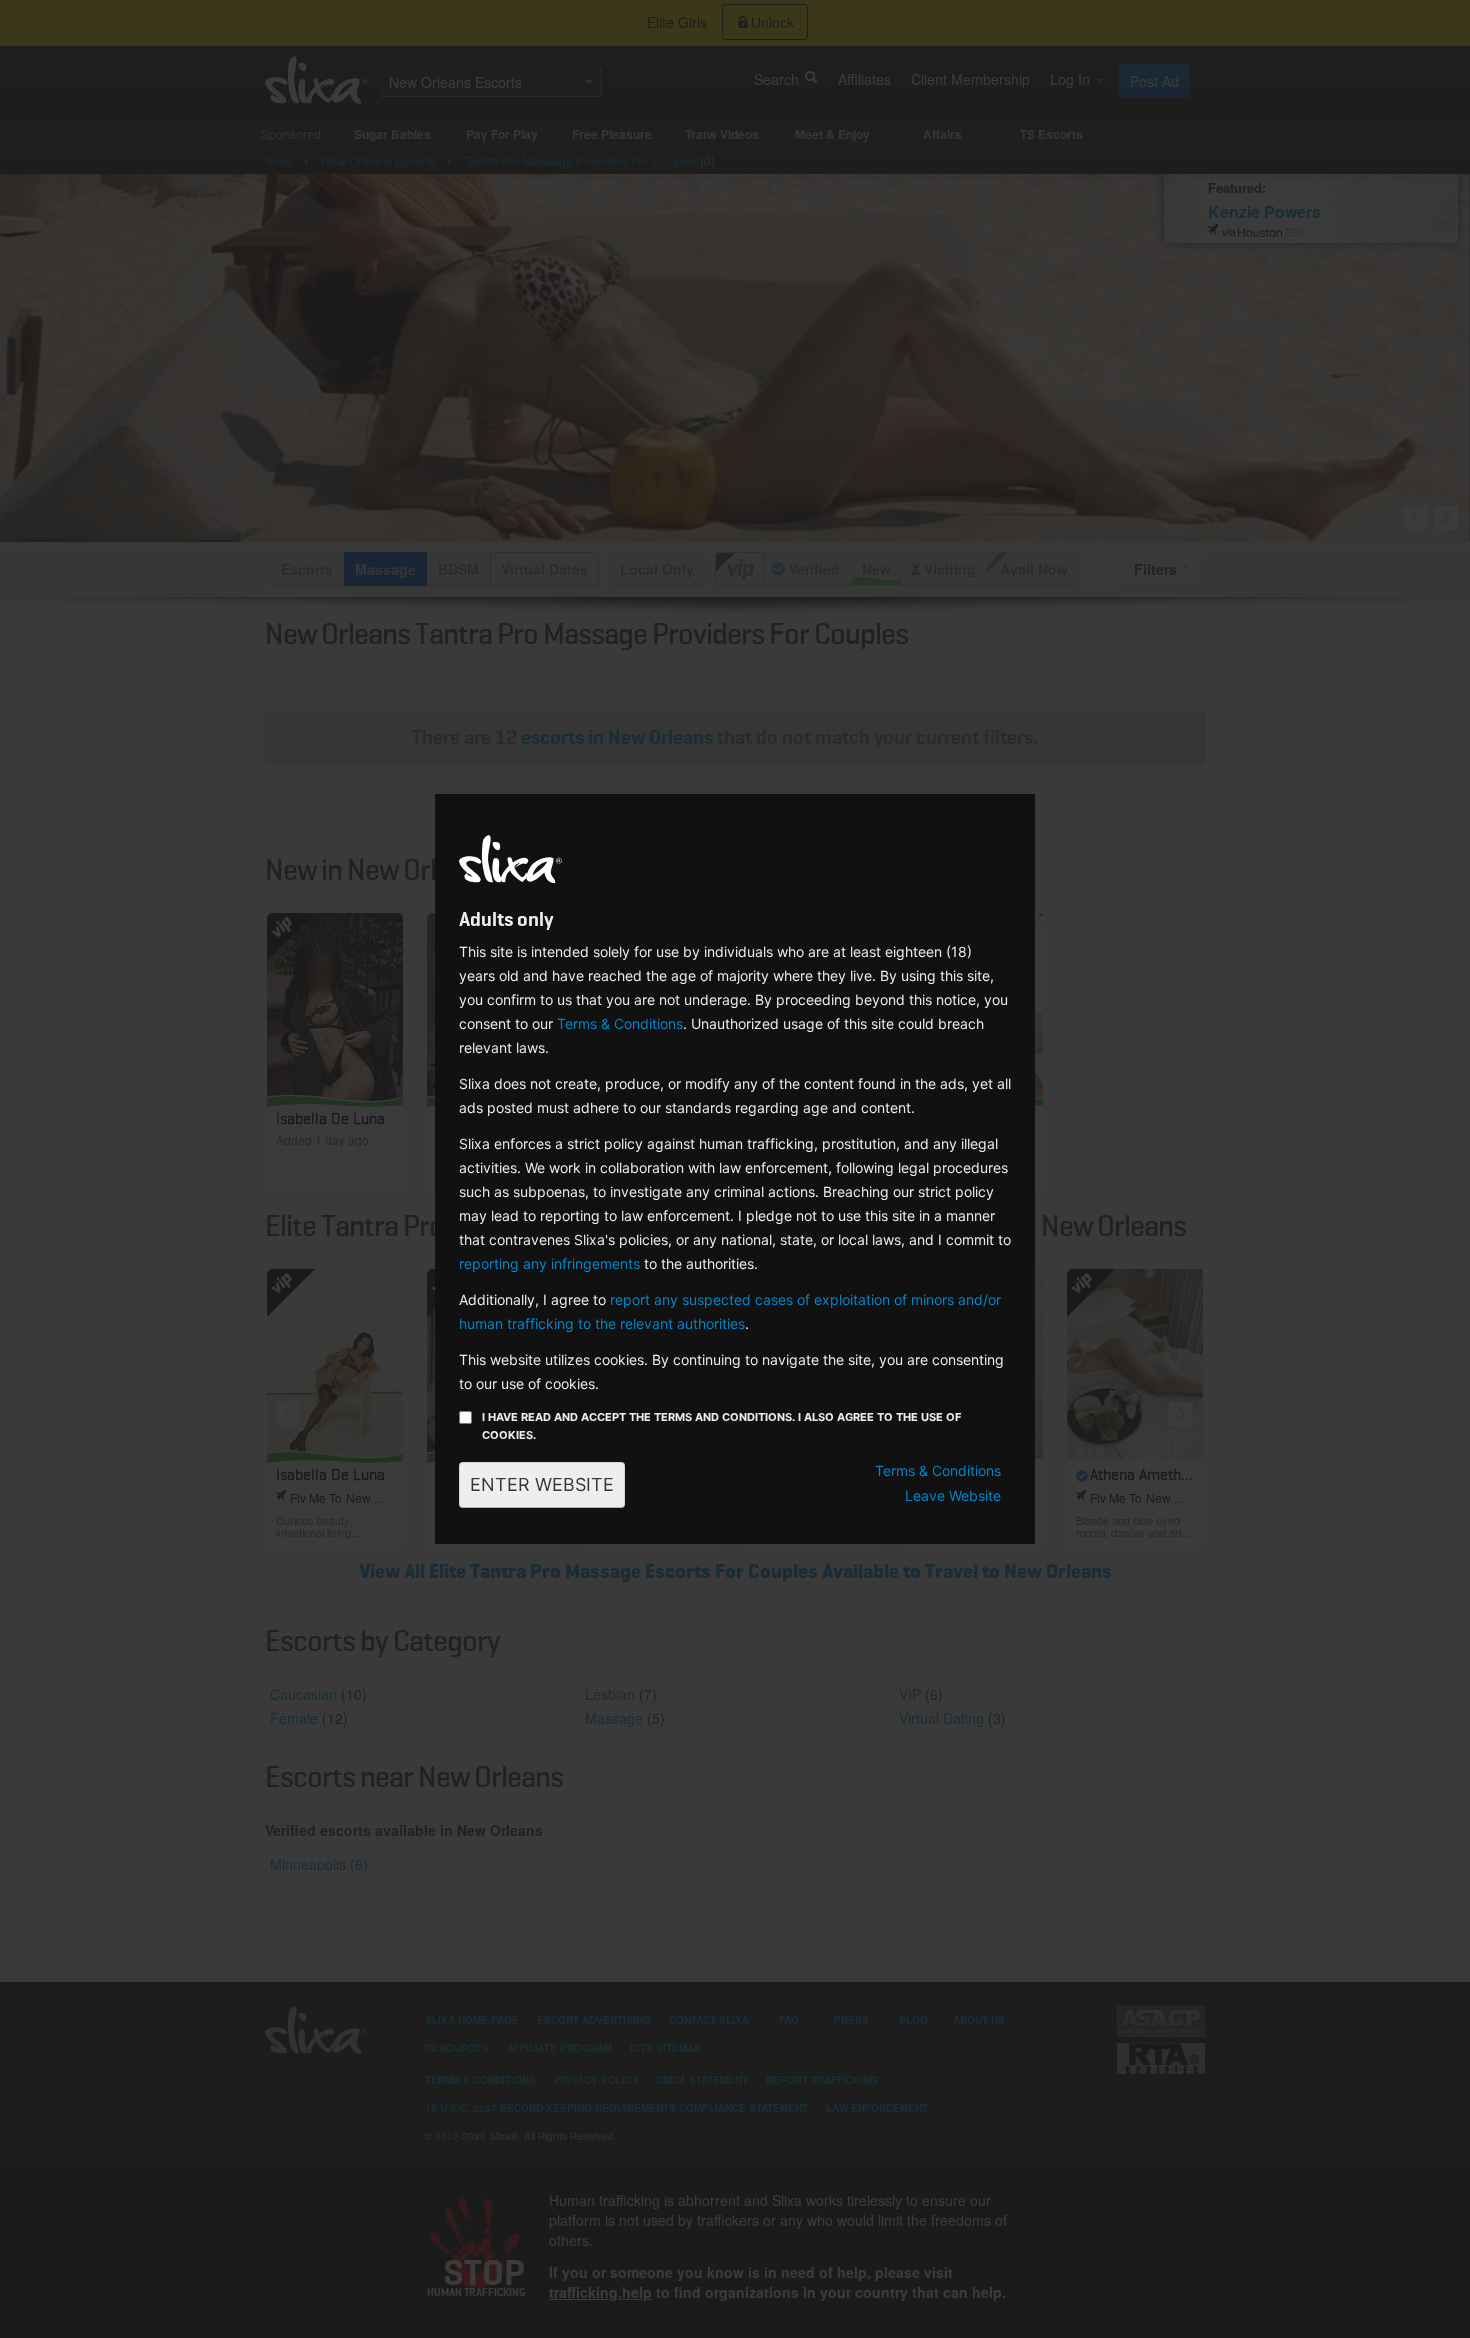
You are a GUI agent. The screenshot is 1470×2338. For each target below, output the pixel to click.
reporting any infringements (549, 1263)
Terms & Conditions (620, 1023)
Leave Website (953, 1495)
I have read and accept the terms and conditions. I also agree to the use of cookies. (721, 1426)
